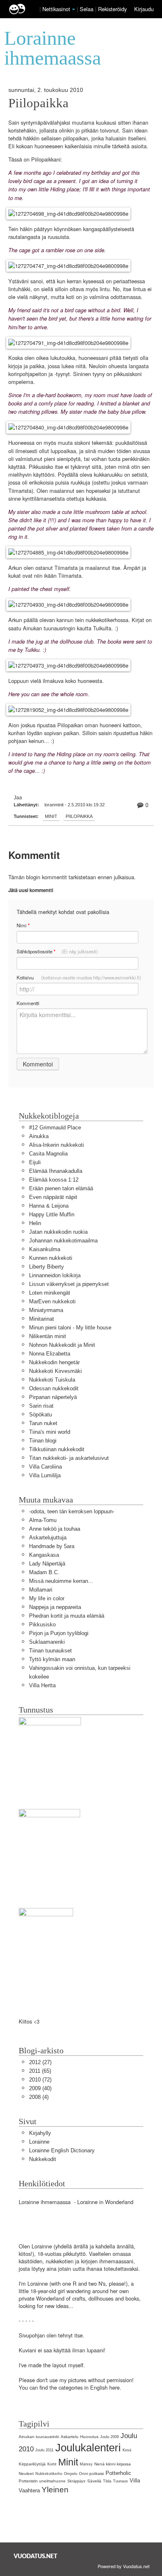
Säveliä (94, 2481)
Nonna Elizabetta (50, 1354)
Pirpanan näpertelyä (53, 1397)
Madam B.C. (44, 1572)
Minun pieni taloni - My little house (70, 1328)
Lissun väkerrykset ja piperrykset (69, 1284)
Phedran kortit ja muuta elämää (67, 1616)
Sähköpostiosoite (57, 952)
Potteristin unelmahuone (42, 2481)
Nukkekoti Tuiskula (52, 1380)
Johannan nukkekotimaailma (63, 1241)
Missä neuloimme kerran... (61, 1581)
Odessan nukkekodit (54, 1388)
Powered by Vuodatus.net (124, 2566)
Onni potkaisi (91, 2473)
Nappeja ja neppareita (55, 1607)
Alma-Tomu (43, 1520)
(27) (40, 2062)
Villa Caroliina (45, 1467)
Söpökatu (40, 1415)
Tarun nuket (43, 1423)
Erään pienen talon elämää (61, 1188)
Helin (35, 1223)
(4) (39, 2097)
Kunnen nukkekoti (51, 1258)
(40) (40, 2088)
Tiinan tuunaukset (50, 1651)
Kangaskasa (44, 1555)
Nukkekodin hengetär (54, 1362)
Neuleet (26, 2473)
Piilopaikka (38, 103)
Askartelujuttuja (48, 1538)
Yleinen (55, 2490)
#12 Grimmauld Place (55, 1128)
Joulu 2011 (44, 2450)
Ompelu (71, 2474)
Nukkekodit (43, 2159)
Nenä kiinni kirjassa (113, 2464)
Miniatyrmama (46, 1310)
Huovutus (89, 2437)
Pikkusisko (42, 1624)
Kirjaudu (144, 9)
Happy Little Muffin (52, 1214)
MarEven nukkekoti (52, 1301)
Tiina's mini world (50, 1432)
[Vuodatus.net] (36, 2556)
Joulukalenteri (88, 2448)
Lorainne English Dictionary (62, 2150)
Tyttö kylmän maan (52, 1659)
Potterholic (118, 2473)
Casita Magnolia (48, 1154)
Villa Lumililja (45, 1475)
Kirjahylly (40, 2133)
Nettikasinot (56, 9)
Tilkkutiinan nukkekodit (57, 1449)
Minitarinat (42, 1319)
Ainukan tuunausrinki (39, 2437)
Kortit (52, 2464)
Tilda (107, 2481)
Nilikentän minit (48, 1336)
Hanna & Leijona (49, 1206)
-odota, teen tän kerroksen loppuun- (72, 1511)
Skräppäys (76, 2481)
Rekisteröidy (112, 9)
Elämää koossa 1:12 (54, 1180)
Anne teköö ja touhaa (55, 1529)
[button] (74, 10)
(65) (40, 2071)
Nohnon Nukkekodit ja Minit (62, 1345)
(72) (40, 2080)
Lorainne (39, 2142)
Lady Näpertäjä (47, 1564)
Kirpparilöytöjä (32, 2464)
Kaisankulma (45, 1249)
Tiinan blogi (43, 1441)
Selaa (87, 9)
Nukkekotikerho (49, 2474)
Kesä (127, 2450)
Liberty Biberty (47, 1267)
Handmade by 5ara (52, 1546)
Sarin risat (41, 1406)
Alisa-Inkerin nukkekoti (56, 1145)
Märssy (86, 2464)
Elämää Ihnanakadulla (56, 1171)
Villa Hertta (42, 1685)
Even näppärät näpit (53, 1197)
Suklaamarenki (47, 1642)
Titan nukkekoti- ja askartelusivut (69, 1458)
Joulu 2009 (109, 2437)
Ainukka (39, 1136)
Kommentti (28, 1003)
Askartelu (70, 2437)
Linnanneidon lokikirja (55, 1275)
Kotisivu (79, 977)
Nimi (23, 925)
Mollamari (41, 1590)
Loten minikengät (50, 1293)
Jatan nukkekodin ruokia (58, 1232)
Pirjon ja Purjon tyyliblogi (59, 1633)
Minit (51, 816)
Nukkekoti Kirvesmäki (55, 1371)
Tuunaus (120, 2481)
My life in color (47, 1598)
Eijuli (35, 1162)
